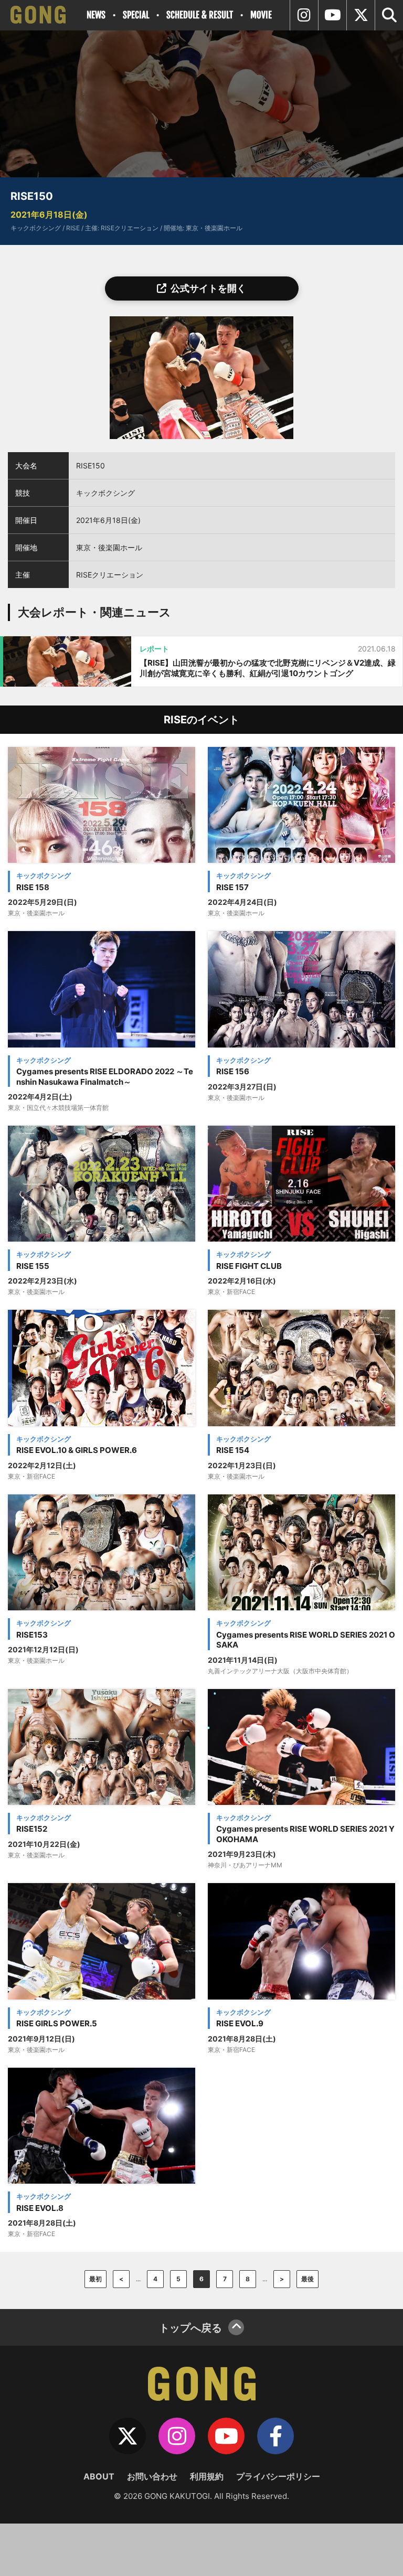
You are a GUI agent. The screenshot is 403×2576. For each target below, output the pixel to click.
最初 (96, 2279)
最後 (307, 2279)
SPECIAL (136, 15)
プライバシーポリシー (278, 2476)
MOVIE (261, 15)
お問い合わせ (152, 2476)
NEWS (96, 15)
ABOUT (99, 2476)
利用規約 (207, 2476)
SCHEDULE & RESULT (200, 15)
